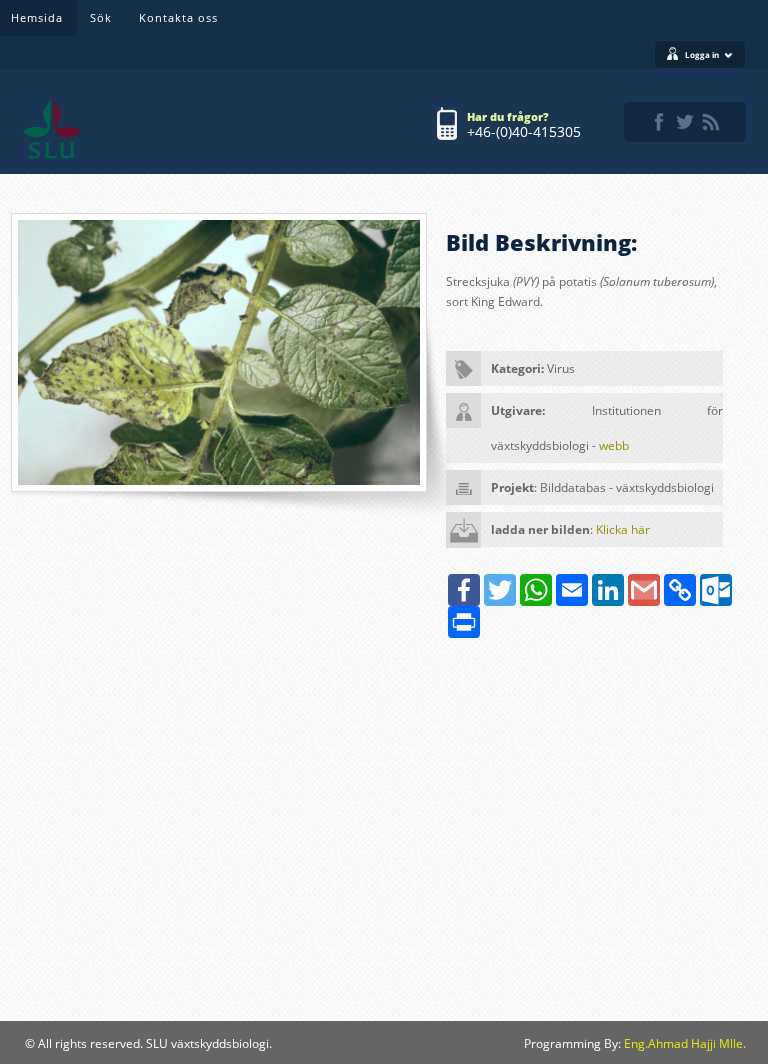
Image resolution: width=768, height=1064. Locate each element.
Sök (101, 17)
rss (711, 122)
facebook (659, 122)
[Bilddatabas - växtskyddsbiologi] (52, 129)
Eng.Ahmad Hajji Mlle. (685, 1043)
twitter (685, 122)
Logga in (702, 54)
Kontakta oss (178, 17)
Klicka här (623, 529)
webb (614, 445)
